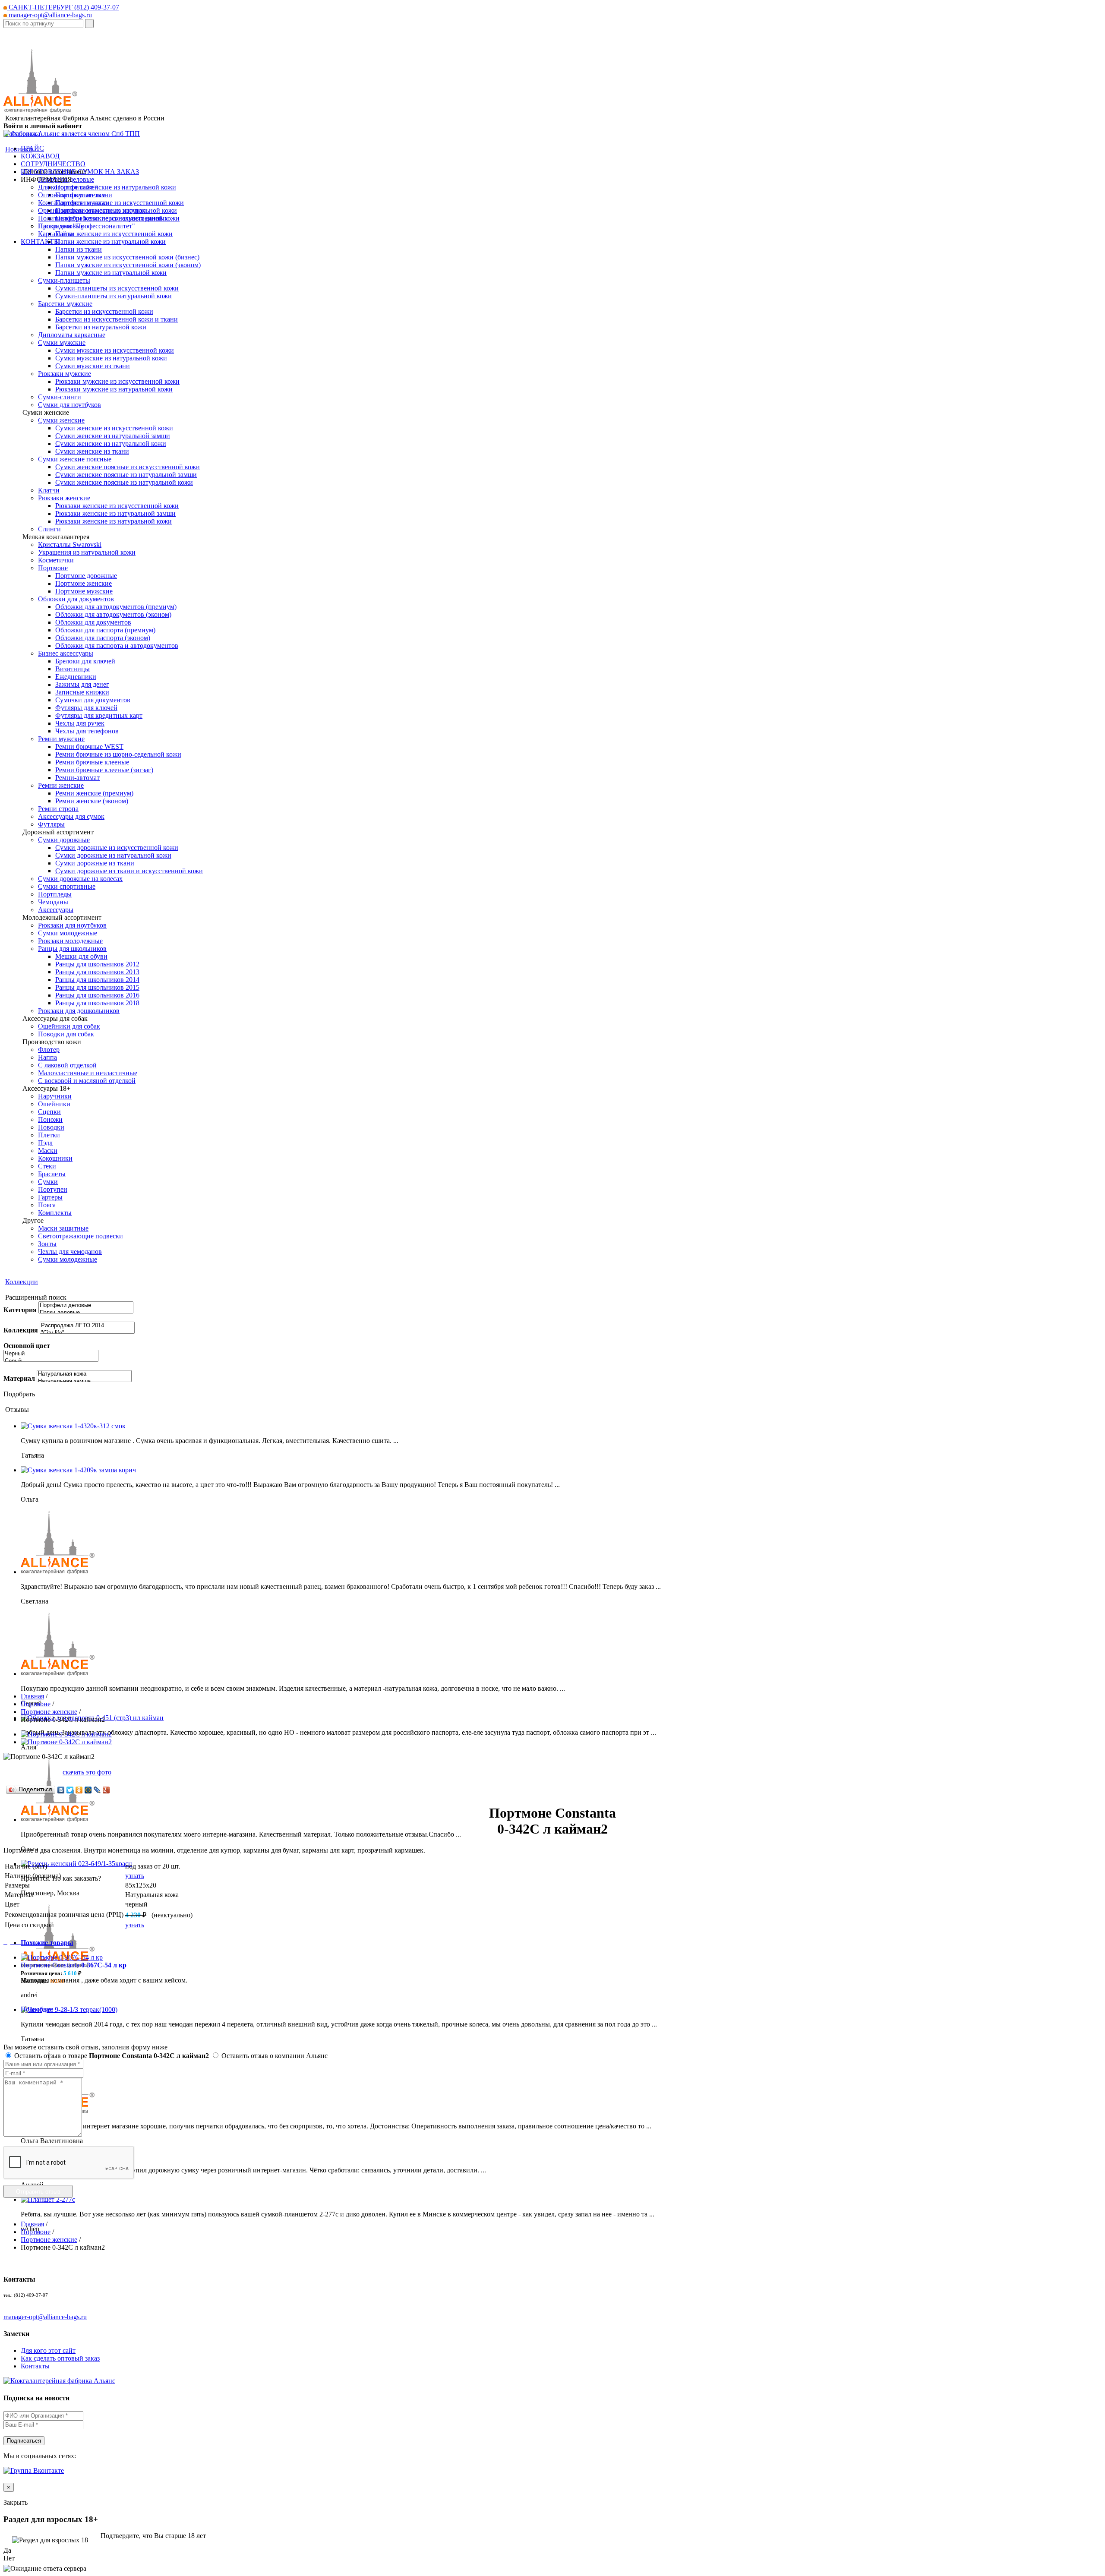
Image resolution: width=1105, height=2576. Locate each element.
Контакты (35, 2366)
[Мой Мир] (88, 1790)
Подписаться (24, 2441)
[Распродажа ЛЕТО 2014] (87, 1326)
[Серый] (51, 1361)
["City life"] (87, 1333)
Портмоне (36, 1704)
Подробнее (37, 2009)
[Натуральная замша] (84, 1381)
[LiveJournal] (97, 1790)
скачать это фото (87, 1772)
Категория (20, 1310)
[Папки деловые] (86, 1313)
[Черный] (51, 1354)
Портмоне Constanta (74, 1965)
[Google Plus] (106, 1790)
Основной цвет (27, 1346)
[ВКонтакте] (61, 1790)
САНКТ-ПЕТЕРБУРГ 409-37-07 (63, 7)
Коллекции (22, 1282)
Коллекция (21, 1330)
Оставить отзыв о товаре (111, 2056)
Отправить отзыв (38, 2192)
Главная (32, 1696)
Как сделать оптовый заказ (60, 2358)
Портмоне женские (49, 1712)
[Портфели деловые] (86, 1305)
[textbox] (43, 24)
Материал (19, 1378)
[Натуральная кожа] (84, 1374)
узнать (135, 1876)
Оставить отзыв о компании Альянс (274, 2056)
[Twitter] (70, 1790)
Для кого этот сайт (48, 2350)
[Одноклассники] (79, 1790)
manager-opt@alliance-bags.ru (49, 15)
